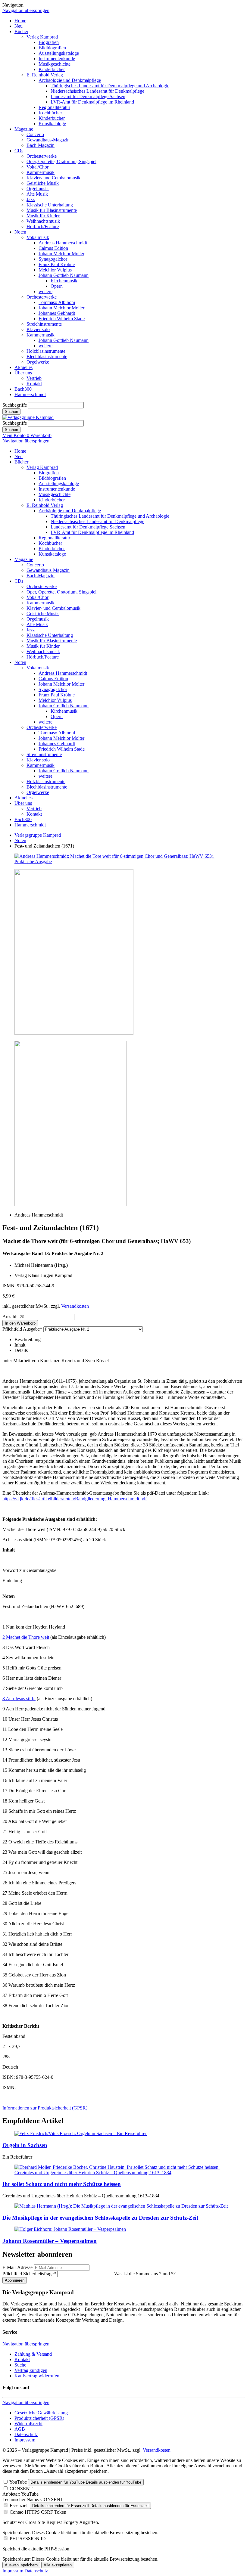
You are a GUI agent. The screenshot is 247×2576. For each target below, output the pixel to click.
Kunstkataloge (52, 124)
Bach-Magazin (41, 145)
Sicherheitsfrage (29, 2274)
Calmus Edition (53, 248)
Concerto (35, 134)
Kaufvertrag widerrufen (37, 2376)
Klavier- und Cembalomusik (53, 178)
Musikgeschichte (55, 64)
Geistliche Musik (43, 183)
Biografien (49, 42)
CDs (19, 151)
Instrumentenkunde (57, 59)
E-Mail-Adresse (17, 2267)
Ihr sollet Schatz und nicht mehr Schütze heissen (62, 2184)
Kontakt (34, 384)
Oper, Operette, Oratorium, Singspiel (61, 161)
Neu (19, 26)
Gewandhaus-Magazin (48, 140)
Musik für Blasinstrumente (52, 210)
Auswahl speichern (21, 2565)
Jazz (31, 199)
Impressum (25, 2440)
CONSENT (21, 2489)
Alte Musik (37, 194)
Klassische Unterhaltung (50, 205)
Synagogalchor (53, 259)
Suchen (11, 412)
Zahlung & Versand (33, 2354)
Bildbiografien (52, 48)
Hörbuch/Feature (43, 226)
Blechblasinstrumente (47, 356)
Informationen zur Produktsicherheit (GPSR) (45, 2108)
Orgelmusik (38, 189)
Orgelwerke (38, 362)
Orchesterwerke (42, 156)
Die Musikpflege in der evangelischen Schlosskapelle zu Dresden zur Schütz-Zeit (100, 2218)
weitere (45, 291)
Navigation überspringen (26, 10)
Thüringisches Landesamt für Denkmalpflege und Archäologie (110, 86)
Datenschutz (26, 2434)
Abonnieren (15, 2280)
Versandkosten (75, 1306)
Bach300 (23, 389)
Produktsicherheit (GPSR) (39, 2418)
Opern (57, 286)
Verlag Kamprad (42, 37)
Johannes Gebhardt (57, 313)
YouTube (18, 2482)
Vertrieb (34, 378)
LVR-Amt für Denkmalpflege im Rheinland (92, 102)
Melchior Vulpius (55, 270)
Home (20, 21)
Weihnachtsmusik (43, 221)
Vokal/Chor (38, 167)
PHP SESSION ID (28, 2539)
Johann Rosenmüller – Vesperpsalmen (50, 2241)
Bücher (21, 31)
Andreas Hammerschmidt (63, 243)
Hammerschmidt (30, 394)
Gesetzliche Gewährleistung (41, 2413)
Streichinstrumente (44, 324)
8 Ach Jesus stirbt (19, 1699)
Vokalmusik (38, 237)
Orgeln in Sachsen (25, 2145)
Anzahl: (10, 1317)
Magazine (24, 129)
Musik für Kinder (43, 216)
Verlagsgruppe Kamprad (38, 835)
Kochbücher (50, 113)
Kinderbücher (52, 69)
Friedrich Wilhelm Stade (62, 319)
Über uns (23, 373)
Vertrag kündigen (31, 2370)
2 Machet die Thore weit (26, 1637)
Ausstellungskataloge (59, 53)
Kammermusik (41, 172)
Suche (20, 2365)
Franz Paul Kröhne (57, 264)
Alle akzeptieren (58, 2565)
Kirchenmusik (64, 281)
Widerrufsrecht (28, 2424)
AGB (20, 2429)
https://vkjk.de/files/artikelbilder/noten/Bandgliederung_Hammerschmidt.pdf (75, 1499)
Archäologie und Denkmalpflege (70, 80)
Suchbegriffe (15, 405)
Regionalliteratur (54, 107)
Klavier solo (38, 329)
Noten (20, 232)
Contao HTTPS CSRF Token (38, 2512)
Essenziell (19, 2505)
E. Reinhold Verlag (45, 75)
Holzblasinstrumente (46, 351)
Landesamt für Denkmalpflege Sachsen (88, 96)
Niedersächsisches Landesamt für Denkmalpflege (97, 91)
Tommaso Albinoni (57, 302)
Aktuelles (23, 367)
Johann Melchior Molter (61, 254)
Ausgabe (22, 1329)
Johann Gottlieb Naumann (64, 275)
